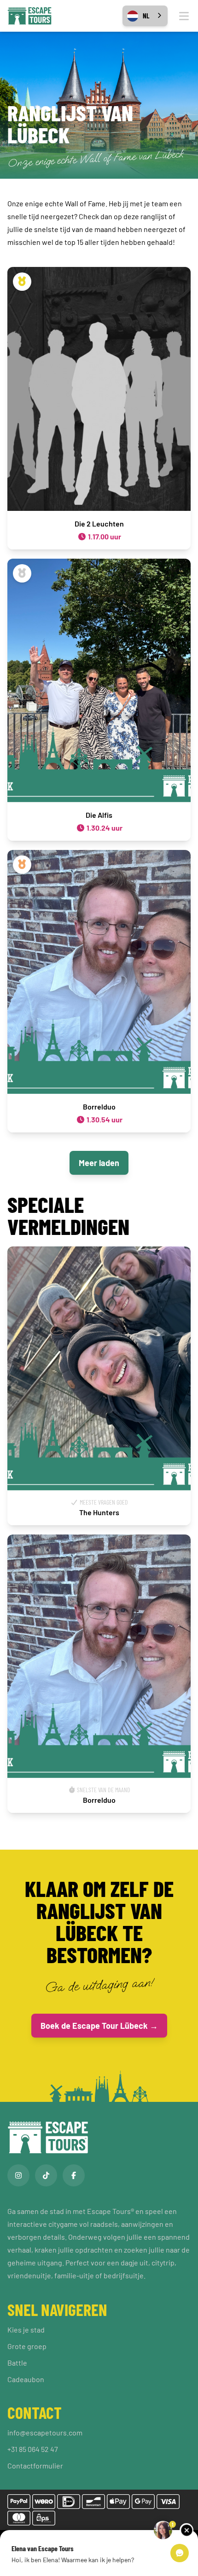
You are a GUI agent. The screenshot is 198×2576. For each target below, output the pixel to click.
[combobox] (145, 16)
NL (146, 16)
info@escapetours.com (45, 2432)
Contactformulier (35, 2466)
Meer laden (99, 1163)
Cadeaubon (26, 2379)
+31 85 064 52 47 (33, 2449)
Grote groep (27, 2346)
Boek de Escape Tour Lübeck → (99, 2026)
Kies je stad (26, 2330)
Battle (17, 2363)
